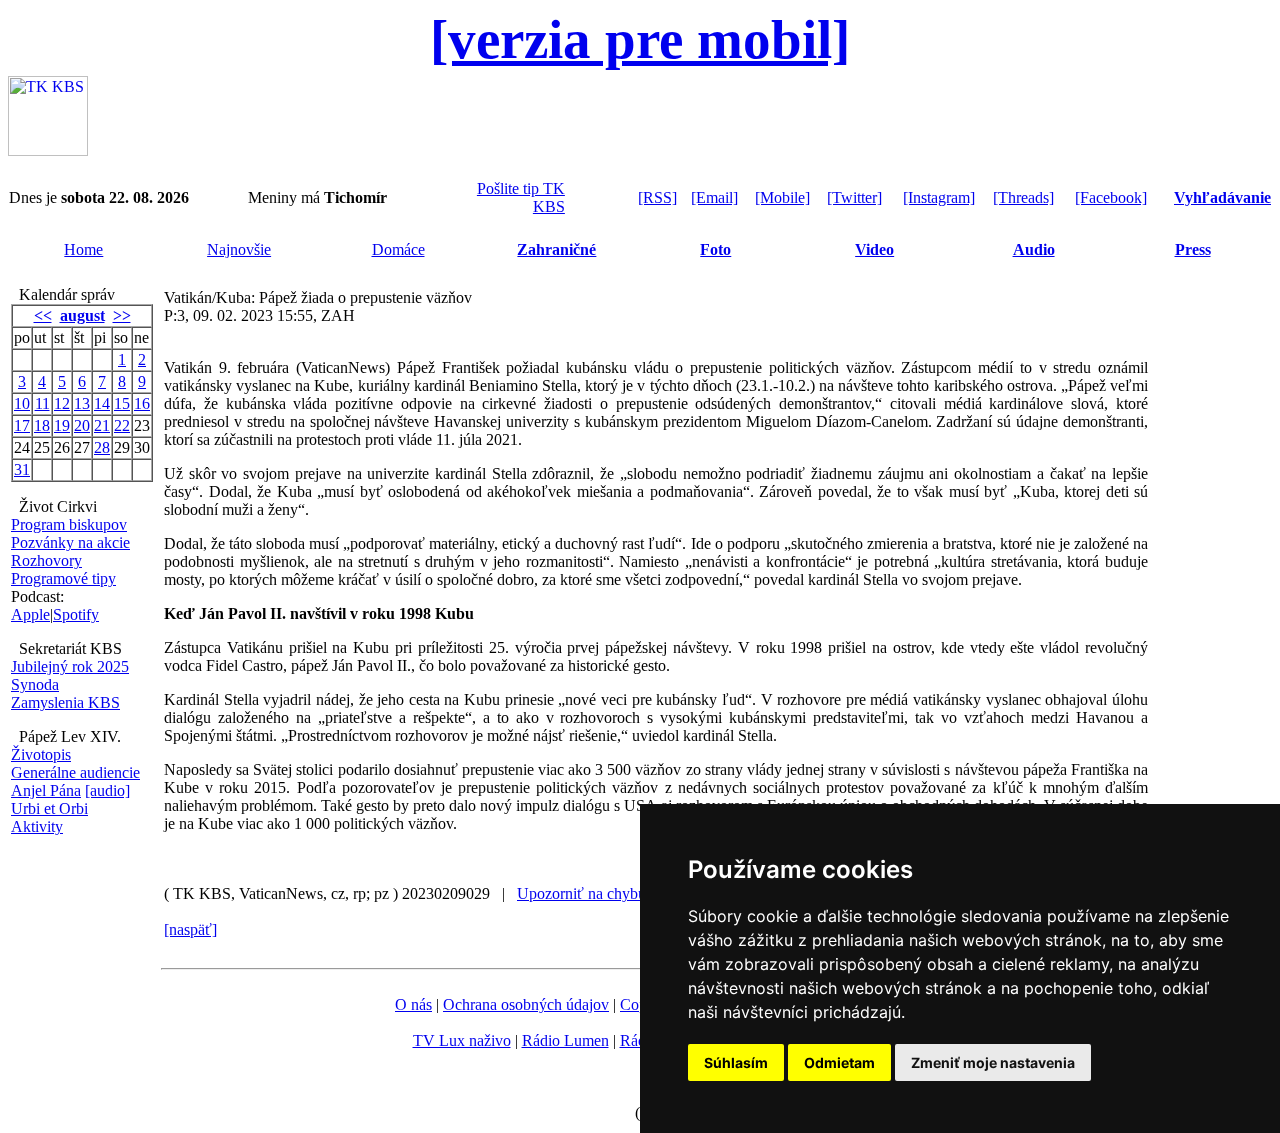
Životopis (41, 754)
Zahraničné (556, 249)
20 (82, 425)
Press (1193, 249)
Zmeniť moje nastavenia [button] (993, 1062)
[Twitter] (854, 197)
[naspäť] (190, 929)
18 (42, 425)
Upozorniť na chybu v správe (610, 893)
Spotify (76, 614)
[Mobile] (782, 197)
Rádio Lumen (565, 1040)
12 (62, 403)
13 (82, 403)
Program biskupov (69, 524)
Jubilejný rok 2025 (70, 666)
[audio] (107, 790)
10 (22, 403)
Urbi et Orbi (49, 808)
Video (874, 249)
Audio (1034, 249)
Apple (30, 614)
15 (122, 403)
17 (22, 425)
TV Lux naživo (462, 1040)
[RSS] (657, 197)
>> (122, 315)
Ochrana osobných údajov (526, 1004)
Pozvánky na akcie (70, 542)
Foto (715, 249)
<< (43, 315)
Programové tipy (63, 578)
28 (102, 447)
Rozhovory (46, 560)
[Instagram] (939, 197)
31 (22, 469)
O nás (413, 1004)
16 (142, 403)
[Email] (714, 197)
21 (102, 425)
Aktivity (37, 826)
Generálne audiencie (75, 772)
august (82, 315)
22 (122, 425)
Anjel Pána (46, 790)
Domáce (398, 249)
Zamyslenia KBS (65, 702)
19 (62, 425)
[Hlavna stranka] (48, 150)
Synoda (35, 684)
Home (83, 249)
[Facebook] (1111, 197)
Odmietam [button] (839, 1062)
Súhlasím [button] (736, 1062)
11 (42, 403)
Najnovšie (239, 249)
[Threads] (1023, 197)
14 (102, 403)
